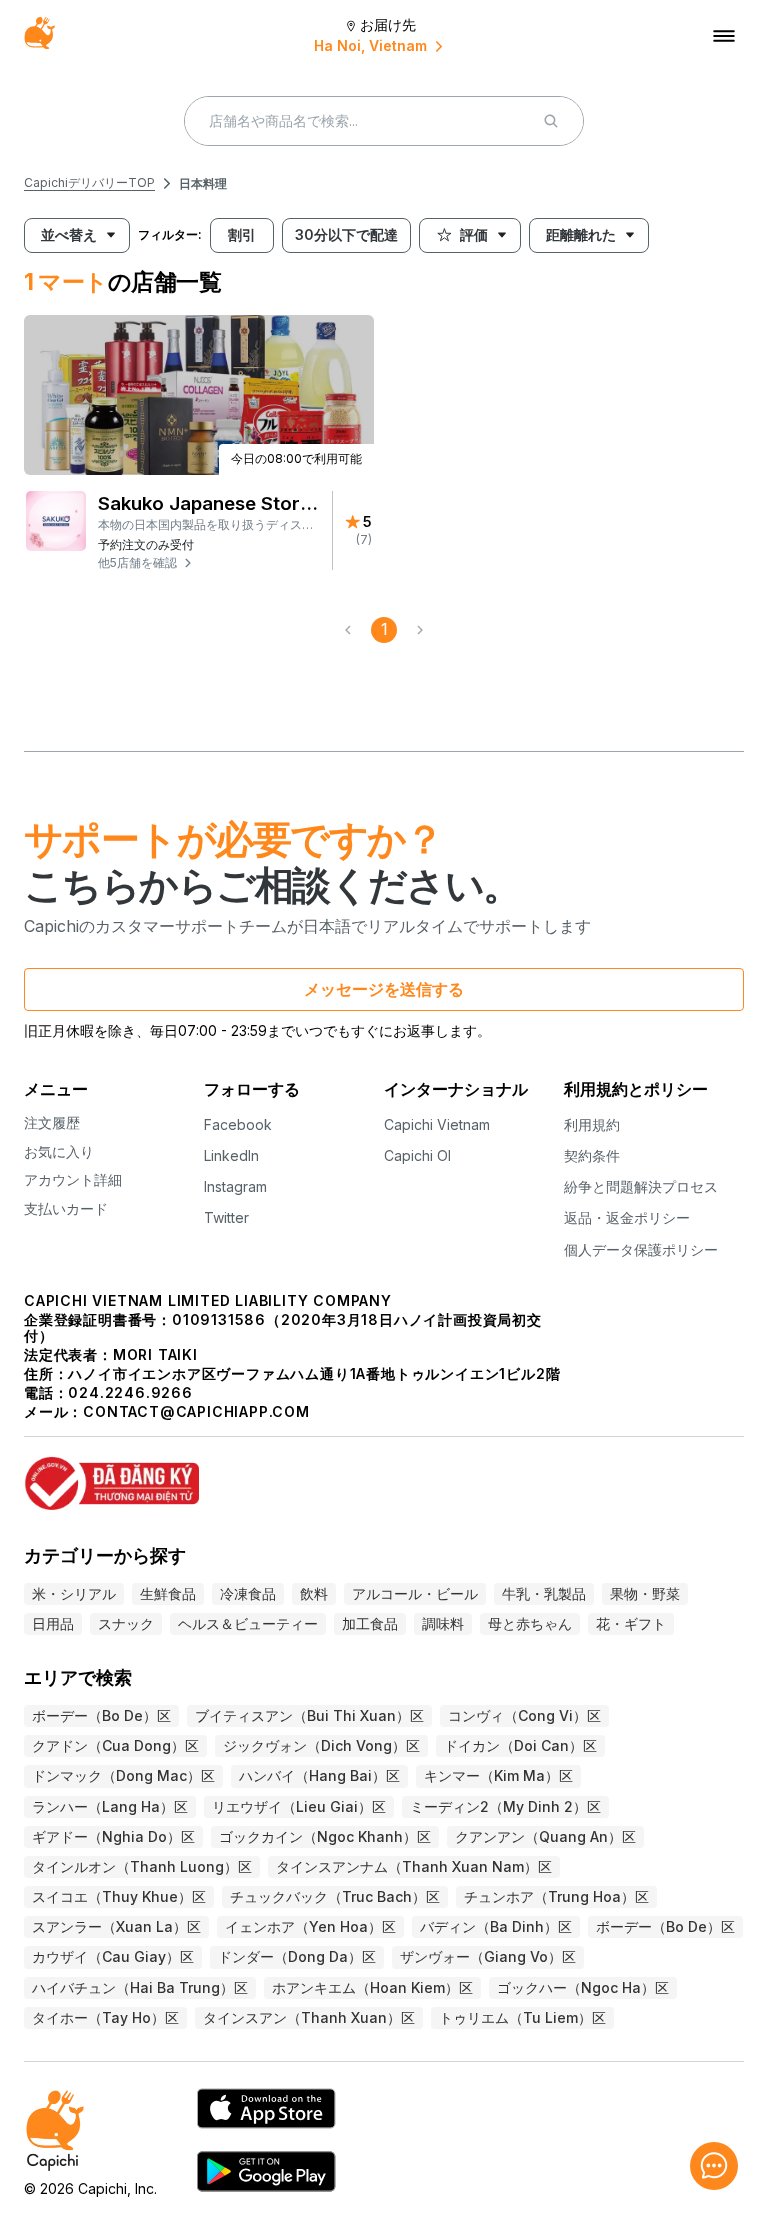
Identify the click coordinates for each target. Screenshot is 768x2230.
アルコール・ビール (415, 1593)
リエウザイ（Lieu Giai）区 (299, 1806)
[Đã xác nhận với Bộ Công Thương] (384, 1474)
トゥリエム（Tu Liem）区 (522, 2017)
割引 (242, 234)
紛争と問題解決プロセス (641, 1186)
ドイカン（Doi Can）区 (520, 1745)
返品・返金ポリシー (627, 1217)
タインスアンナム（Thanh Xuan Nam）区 (414, 1866)
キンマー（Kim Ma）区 (498, 1775)
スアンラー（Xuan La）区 (116, 1926)
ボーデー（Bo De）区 (101, 1715)
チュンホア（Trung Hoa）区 (556, 1896)
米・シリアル (74, 1593)
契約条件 (592, 1155)
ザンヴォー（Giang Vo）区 (488, 1956)
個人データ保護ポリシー (641, 1249)
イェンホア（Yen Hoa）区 (310, 1926)
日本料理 (203, 183)
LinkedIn (231, 1155)
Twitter (226, 1217)
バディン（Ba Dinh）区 (496, 1926)
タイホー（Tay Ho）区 (105, 2017)
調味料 (443, 1623)
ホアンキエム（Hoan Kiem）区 (372, 1987)
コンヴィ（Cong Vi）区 (524, 1715)
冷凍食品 (248, 1593)
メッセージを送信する (384, 989)
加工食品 (370, 1623)
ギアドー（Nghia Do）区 (113, 1836)
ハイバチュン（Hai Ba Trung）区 (140, 1987)
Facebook (238, 1124)
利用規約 (592, 1124)
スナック (126, 1623)
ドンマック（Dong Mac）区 (123, 1775)
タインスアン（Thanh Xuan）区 (309, 2017)
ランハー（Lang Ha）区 (110, 1806)
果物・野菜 (645, 1593)
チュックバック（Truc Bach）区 (335, 1896)
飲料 (314, 1593)
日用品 (53, 1623)
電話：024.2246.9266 (108, 1392)
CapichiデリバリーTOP (89, 182)
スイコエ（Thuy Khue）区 (119, 1896)
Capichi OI (417, 1155)
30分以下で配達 (346, 234)
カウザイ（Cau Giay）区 (113, 1956)
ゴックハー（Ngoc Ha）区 (583, 1987)
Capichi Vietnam (437, 1124)
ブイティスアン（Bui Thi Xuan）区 (309, 1715)
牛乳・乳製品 (544, 1593)
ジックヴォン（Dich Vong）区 (321, 1745)
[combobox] (61, 235)
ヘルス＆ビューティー (248, 1623)
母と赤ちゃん (530, 1623)
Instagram (235, 1186)
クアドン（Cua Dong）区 (115, 1745)
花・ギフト (631, 1623)
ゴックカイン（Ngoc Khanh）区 (325, 1836)
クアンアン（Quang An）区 (545, 1836)
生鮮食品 (168, 1593)
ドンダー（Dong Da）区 (297, 1956)
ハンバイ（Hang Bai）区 (319, 1775)
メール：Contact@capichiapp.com (167, 1411)
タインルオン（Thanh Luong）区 (142, 1866)
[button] (209, 563)
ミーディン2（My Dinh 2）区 (505, 1806)
